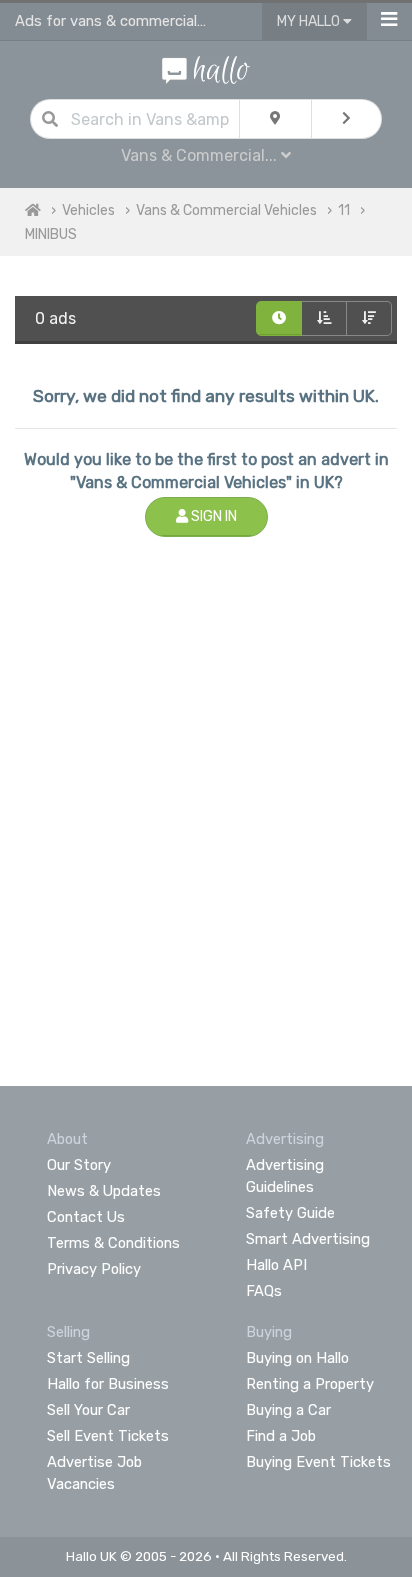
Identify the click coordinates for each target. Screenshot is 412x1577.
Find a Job (281, 1436)
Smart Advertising (308, 1239)
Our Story (79, 1165)
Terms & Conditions (113, 1243)
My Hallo (310, 21)
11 (344, 210)
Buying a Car (288, 1410)
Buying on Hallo (297, 1358)
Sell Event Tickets (108, 1436)
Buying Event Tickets (318, 1462)
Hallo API (276, 1265)
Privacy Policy (94, 1269)
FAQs (264, 1291)
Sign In (212, 516)
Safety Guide (290, 1213)
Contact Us (86, 1217)
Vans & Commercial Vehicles (226, 210)
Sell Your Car (88, 1410)
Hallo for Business (108, 1384)
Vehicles (88, 210)
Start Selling (88, 1358)
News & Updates (104, 1191)
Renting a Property (310, 1384)
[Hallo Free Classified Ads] (206, 68)
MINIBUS (51, 234)
